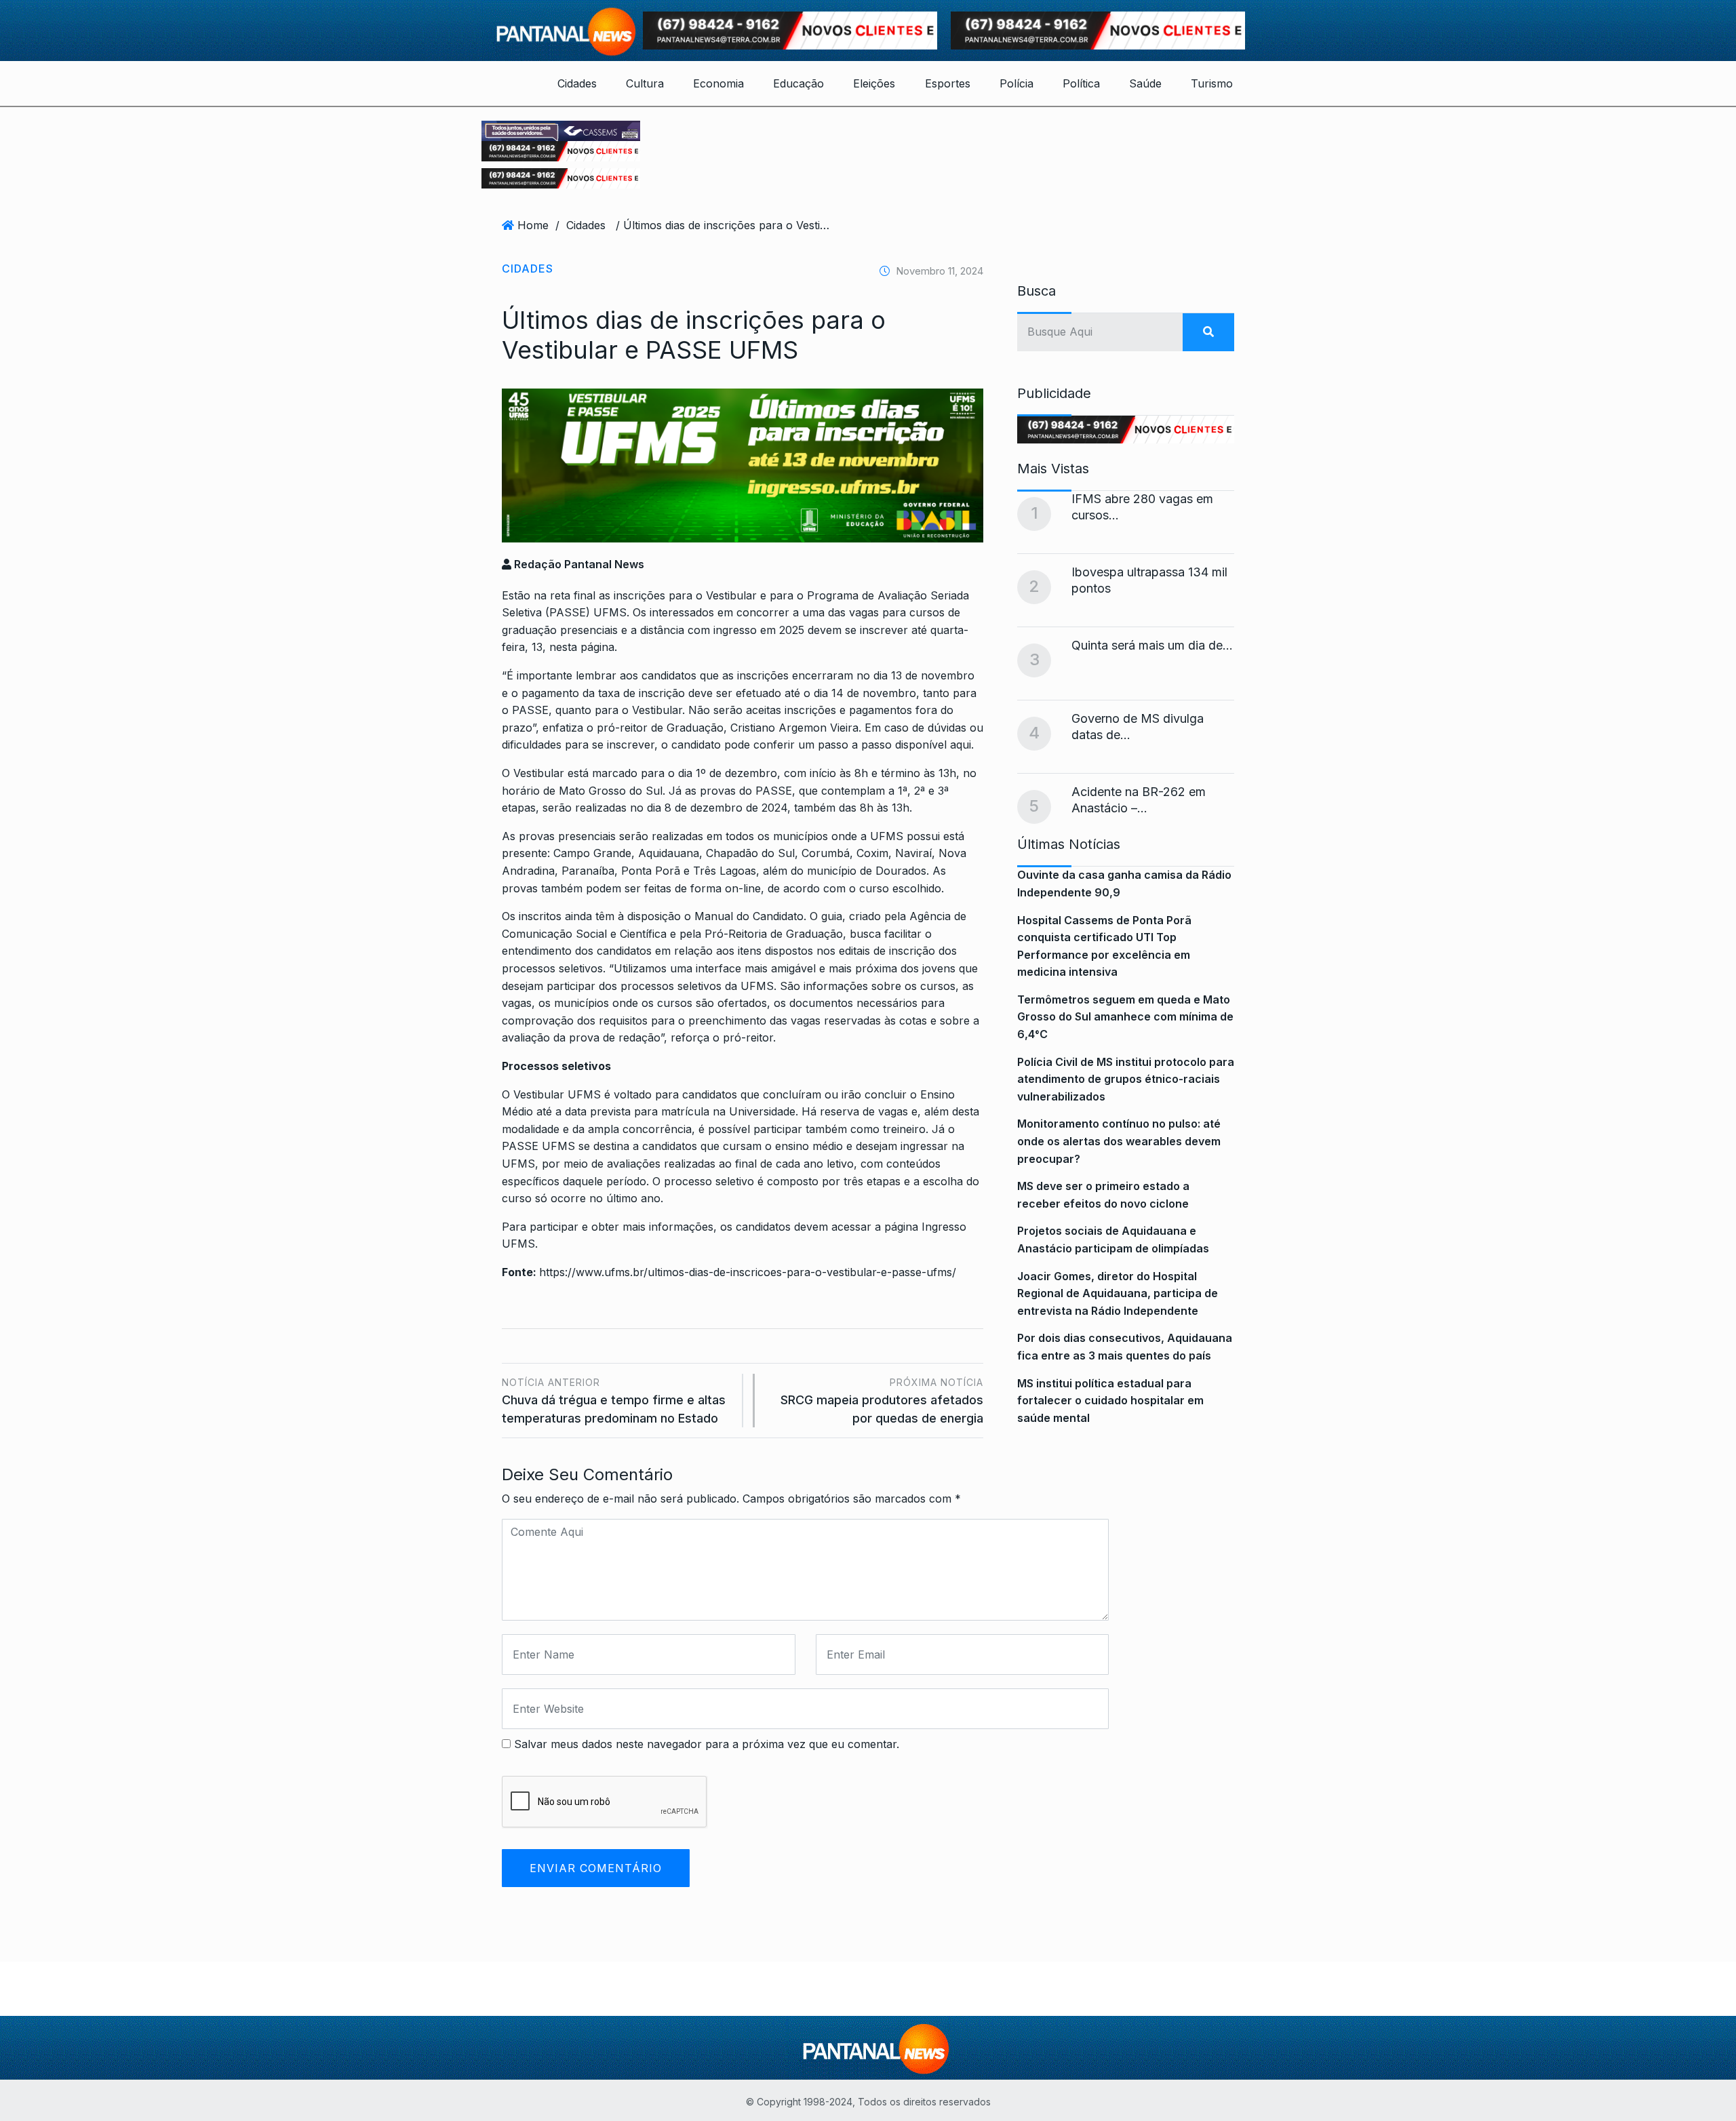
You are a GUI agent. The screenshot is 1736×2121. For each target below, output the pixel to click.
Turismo (1212, 83)
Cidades (577, 83)
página (597, 647)
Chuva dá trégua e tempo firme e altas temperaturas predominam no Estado (614, 1401)
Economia (718, 83)
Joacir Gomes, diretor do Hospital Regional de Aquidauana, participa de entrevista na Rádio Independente (1118, 1293)
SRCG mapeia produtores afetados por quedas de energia (882, 1401)
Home (533, 225)
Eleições (874, 83)
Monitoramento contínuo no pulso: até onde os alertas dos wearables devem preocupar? (1119, 1141)
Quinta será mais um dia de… (1152, 645)
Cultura (645, 83)
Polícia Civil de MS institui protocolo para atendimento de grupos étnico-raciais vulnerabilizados (1126, 1079)
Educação (798, 83)
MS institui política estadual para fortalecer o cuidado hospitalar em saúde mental (1110, 1401)
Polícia (1017, 83)
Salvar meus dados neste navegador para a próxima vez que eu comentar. (707, 1744)
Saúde (1145, 83)
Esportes (948, 83)
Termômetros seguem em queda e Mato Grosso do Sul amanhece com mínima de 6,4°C (1125, 1017)
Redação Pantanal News (578, 564)
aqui (961, 745)
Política (1081, 83)
